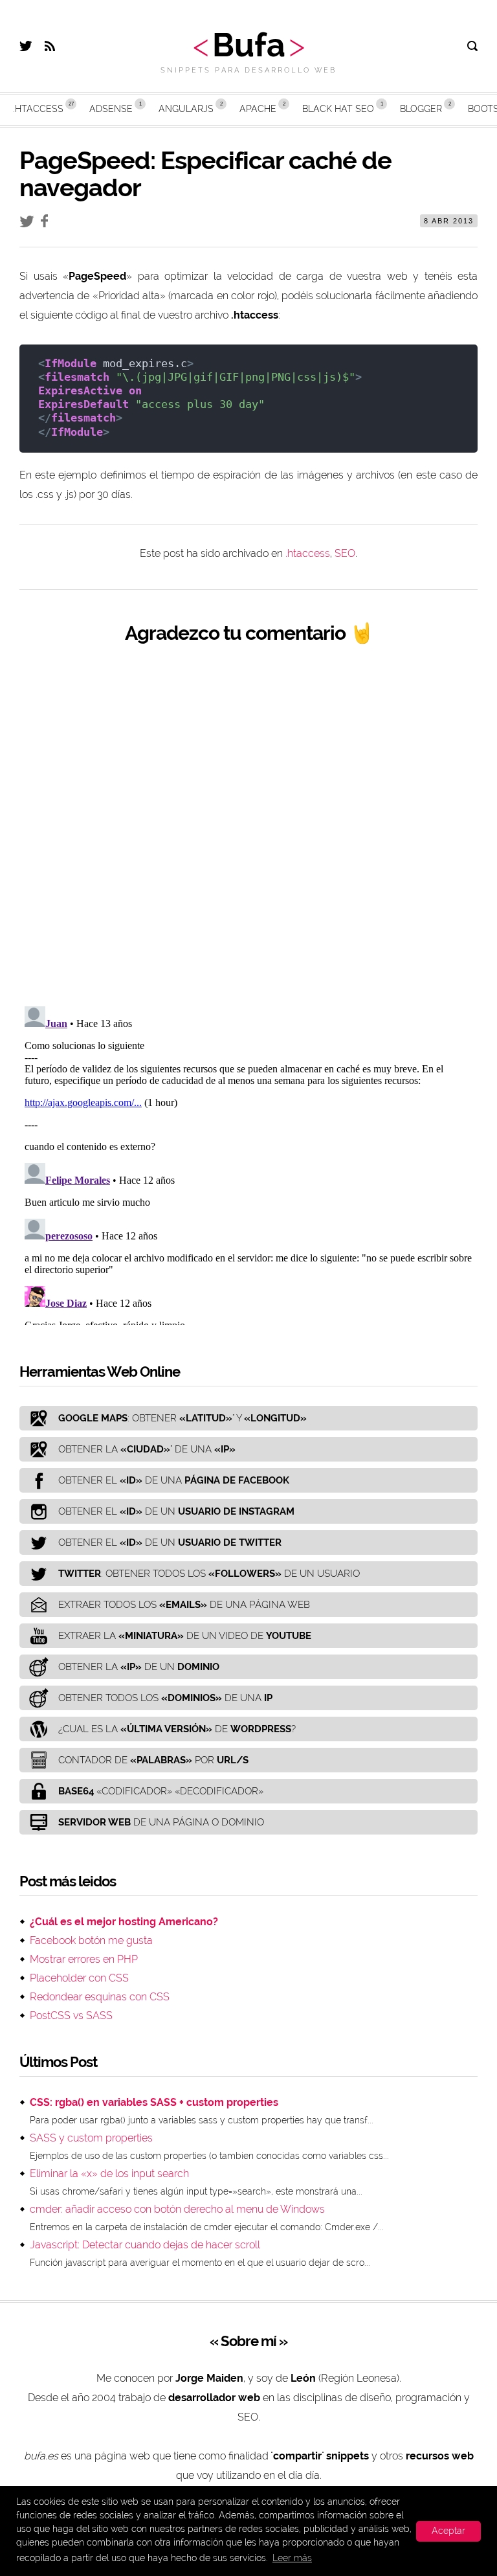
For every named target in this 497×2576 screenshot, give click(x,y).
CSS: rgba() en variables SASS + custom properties (154, 2102)
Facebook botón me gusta (91, 1940)
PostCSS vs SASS (71, 2016)
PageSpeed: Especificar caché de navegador (205, 174)
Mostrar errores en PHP (84, 1959)
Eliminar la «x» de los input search (109, 2174)
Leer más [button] (292, 2558)
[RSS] (50, 48)
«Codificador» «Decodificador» (161, 1791)
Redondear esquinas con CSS (100, 1997)
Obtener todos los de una (165, 1698)
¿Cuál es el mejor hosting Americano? (124, 1922)
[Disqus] (248, 825)
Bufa (249, 45)
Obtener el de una (174, 1480)
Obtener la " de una (147, 1449)
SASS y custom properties (91, 2138)
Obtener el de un (176, 1511)
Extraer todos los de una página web (184, 1605)
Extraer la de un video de (185, 1636)
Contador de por (153, 1760)
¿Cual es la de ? (177, 1729)
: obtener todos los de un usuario (209, 1574)
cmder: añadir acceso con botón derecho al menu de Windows (177, 2209)
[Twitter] (26, 48)
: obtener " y (182, 1418)
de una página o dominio (161, 1822)
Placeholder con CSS (79, 1978)
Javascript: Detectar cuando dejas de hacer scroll (145, 2245)
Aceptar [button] (448, 2531)
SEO (345, 553)
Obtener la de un (139, 1667)
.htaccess (308, 553)
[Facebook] (48, 224)
